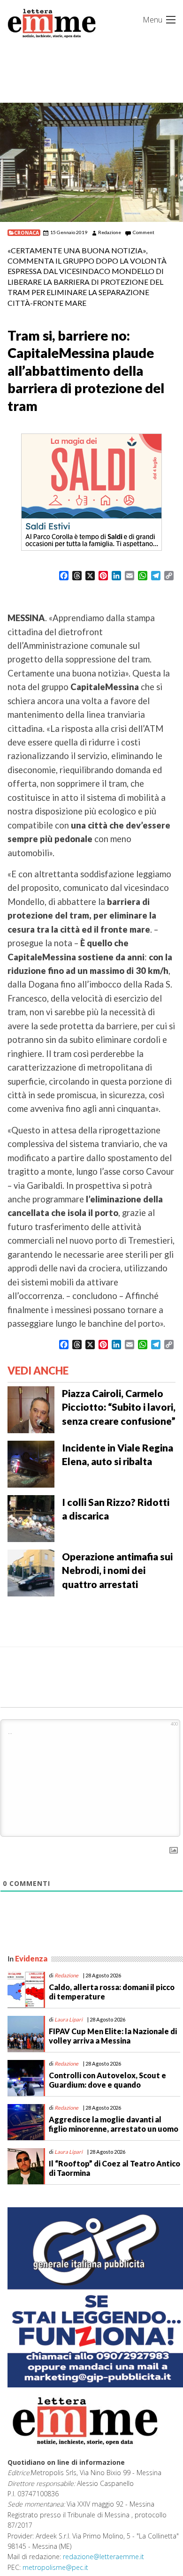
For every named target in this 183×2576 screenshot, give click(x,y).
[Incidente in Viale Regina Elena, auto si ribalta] (31, 1463)
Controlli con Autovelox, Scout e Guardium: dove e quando (107, 2080)
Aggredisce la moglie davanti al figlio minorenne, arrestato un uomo (114, 2124)
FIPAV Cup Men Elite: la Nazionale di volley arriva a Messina (113, 2036)
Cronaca (27, 233)
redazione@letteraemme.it (103, 2557)
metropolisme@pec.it (55, 2567)
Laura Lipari (69, 2019)
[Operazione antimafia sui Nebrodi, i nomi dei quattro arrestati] (31, 1572)
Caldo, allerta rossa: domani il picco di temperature (112, 1991)
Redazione (110, 232)
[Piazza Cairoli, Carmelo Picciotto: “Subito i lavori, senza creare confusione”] (31, 1409)
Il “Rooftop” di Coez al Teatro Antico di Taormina (114, 2168)
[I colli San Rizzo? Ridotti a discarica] (31, 1518)
